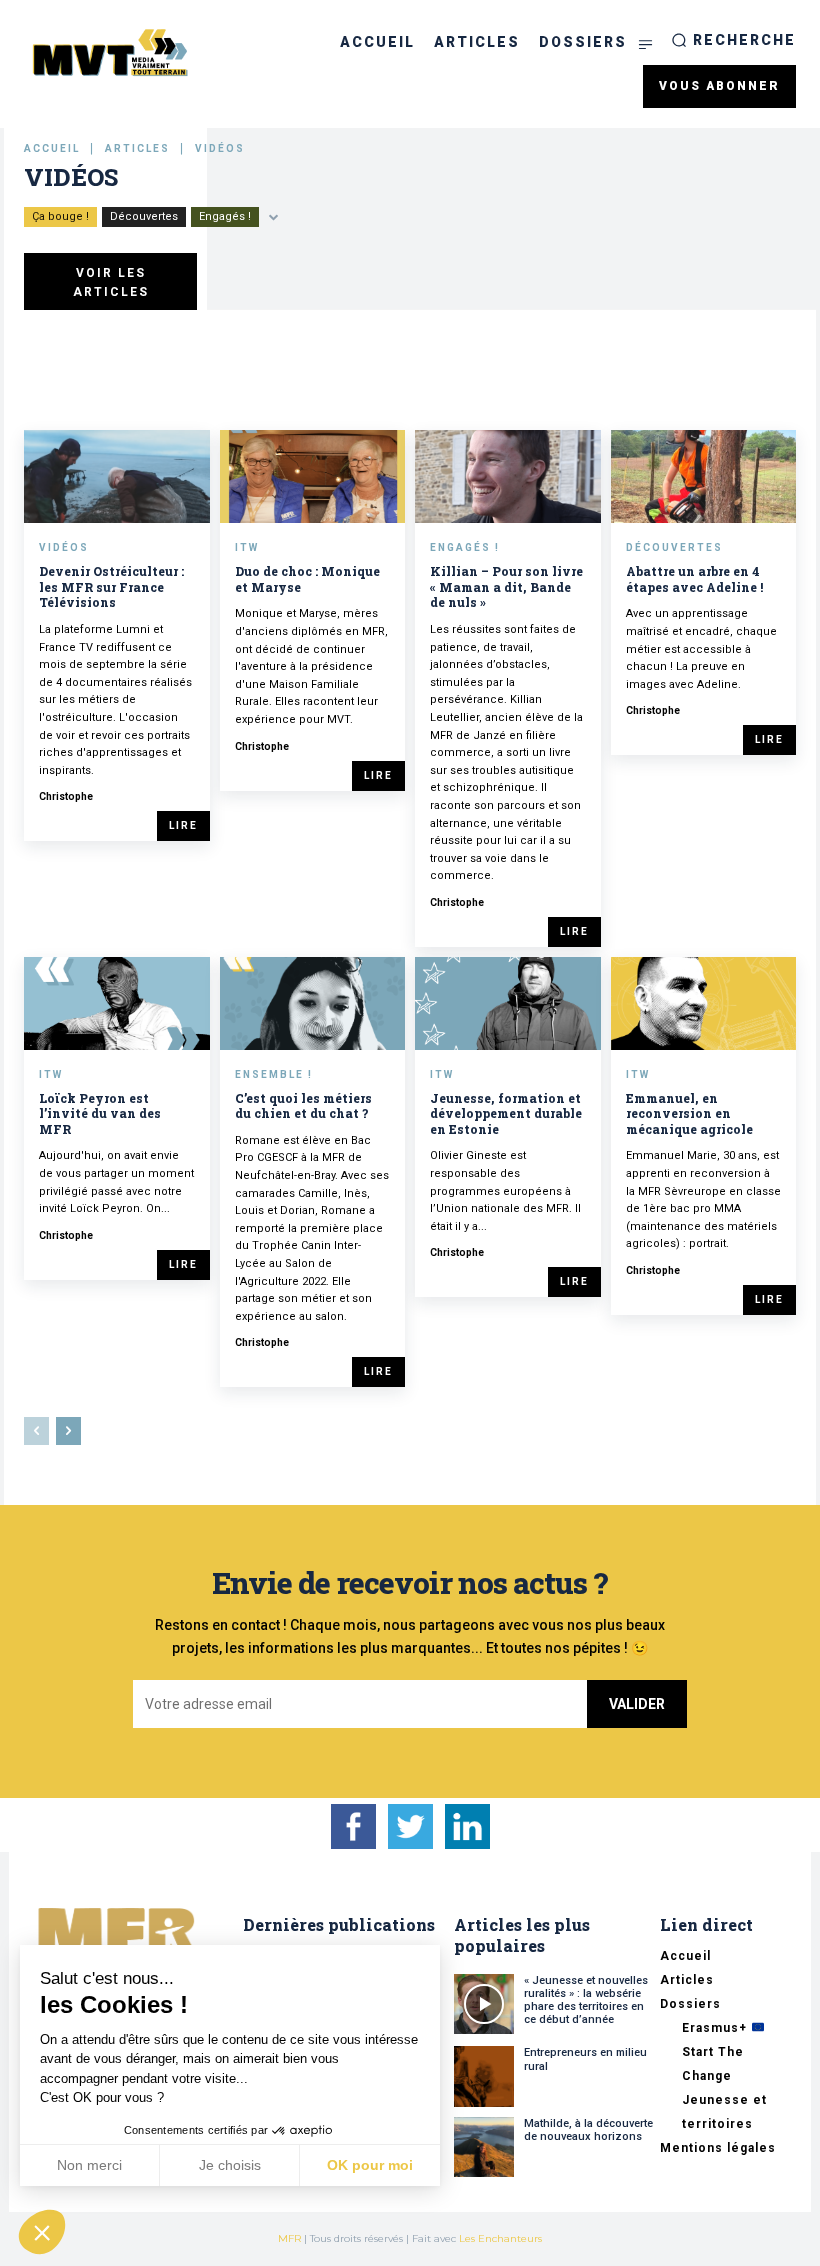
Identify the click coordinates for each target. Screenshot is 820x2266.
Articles (137, 148)
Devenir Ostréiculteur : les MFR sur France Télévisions (111, 586)
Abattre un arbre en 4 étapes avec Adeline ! (694, 579)
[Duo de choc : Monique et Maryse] (313, 476)
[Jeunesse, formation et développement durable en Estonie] (508, 1003)
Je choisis (230, 2165)
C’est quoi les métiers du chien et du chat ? (303, 1106)
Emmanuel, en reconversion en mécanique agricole (689, 1113)
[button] (733, 40)
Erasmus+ (716, 2028)
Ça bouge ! (60, 216)
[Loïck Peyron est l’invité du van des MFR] (117, 1003)
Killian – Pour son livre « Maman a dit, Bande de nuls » (506, 586)
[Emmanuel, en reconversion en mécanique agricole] (704, 1003)
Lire (183, 825)
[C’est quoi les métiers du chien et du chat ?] (313, 1003)
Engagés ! (225, 216)
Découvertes (144, 216)
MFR (289, 2238)
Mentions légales (718, 2148)
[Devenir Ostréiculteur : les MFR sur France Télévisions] (117, 476)
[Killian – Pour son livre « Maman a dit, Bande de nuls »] (508, 476)
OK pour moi (370, 2165)
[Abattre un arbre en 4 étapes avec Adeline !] (704, 476)
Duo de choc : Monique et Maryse (307, 579)
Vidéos (64, 548)
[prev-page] (36, 1431)
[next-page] (68, 1431)
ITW (247, 548)
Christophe (66, 796)
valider (637, 1704)
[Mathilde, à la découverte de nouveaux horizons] (484, 2147)
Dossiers (690, 2004)
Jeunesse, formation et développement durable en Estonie (506, 1113)
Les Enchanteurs (500, 2238)
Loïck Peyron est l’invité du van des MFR (100, 1113)
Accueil (52, 148)
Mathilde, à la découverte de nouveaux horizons (588, 2130)
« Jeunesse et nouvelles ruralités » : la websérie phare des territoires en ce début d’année (586, 2000)
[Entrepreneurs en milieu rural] (484, 2076)
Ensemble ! (274, 1075)
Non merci (89, 2165)
